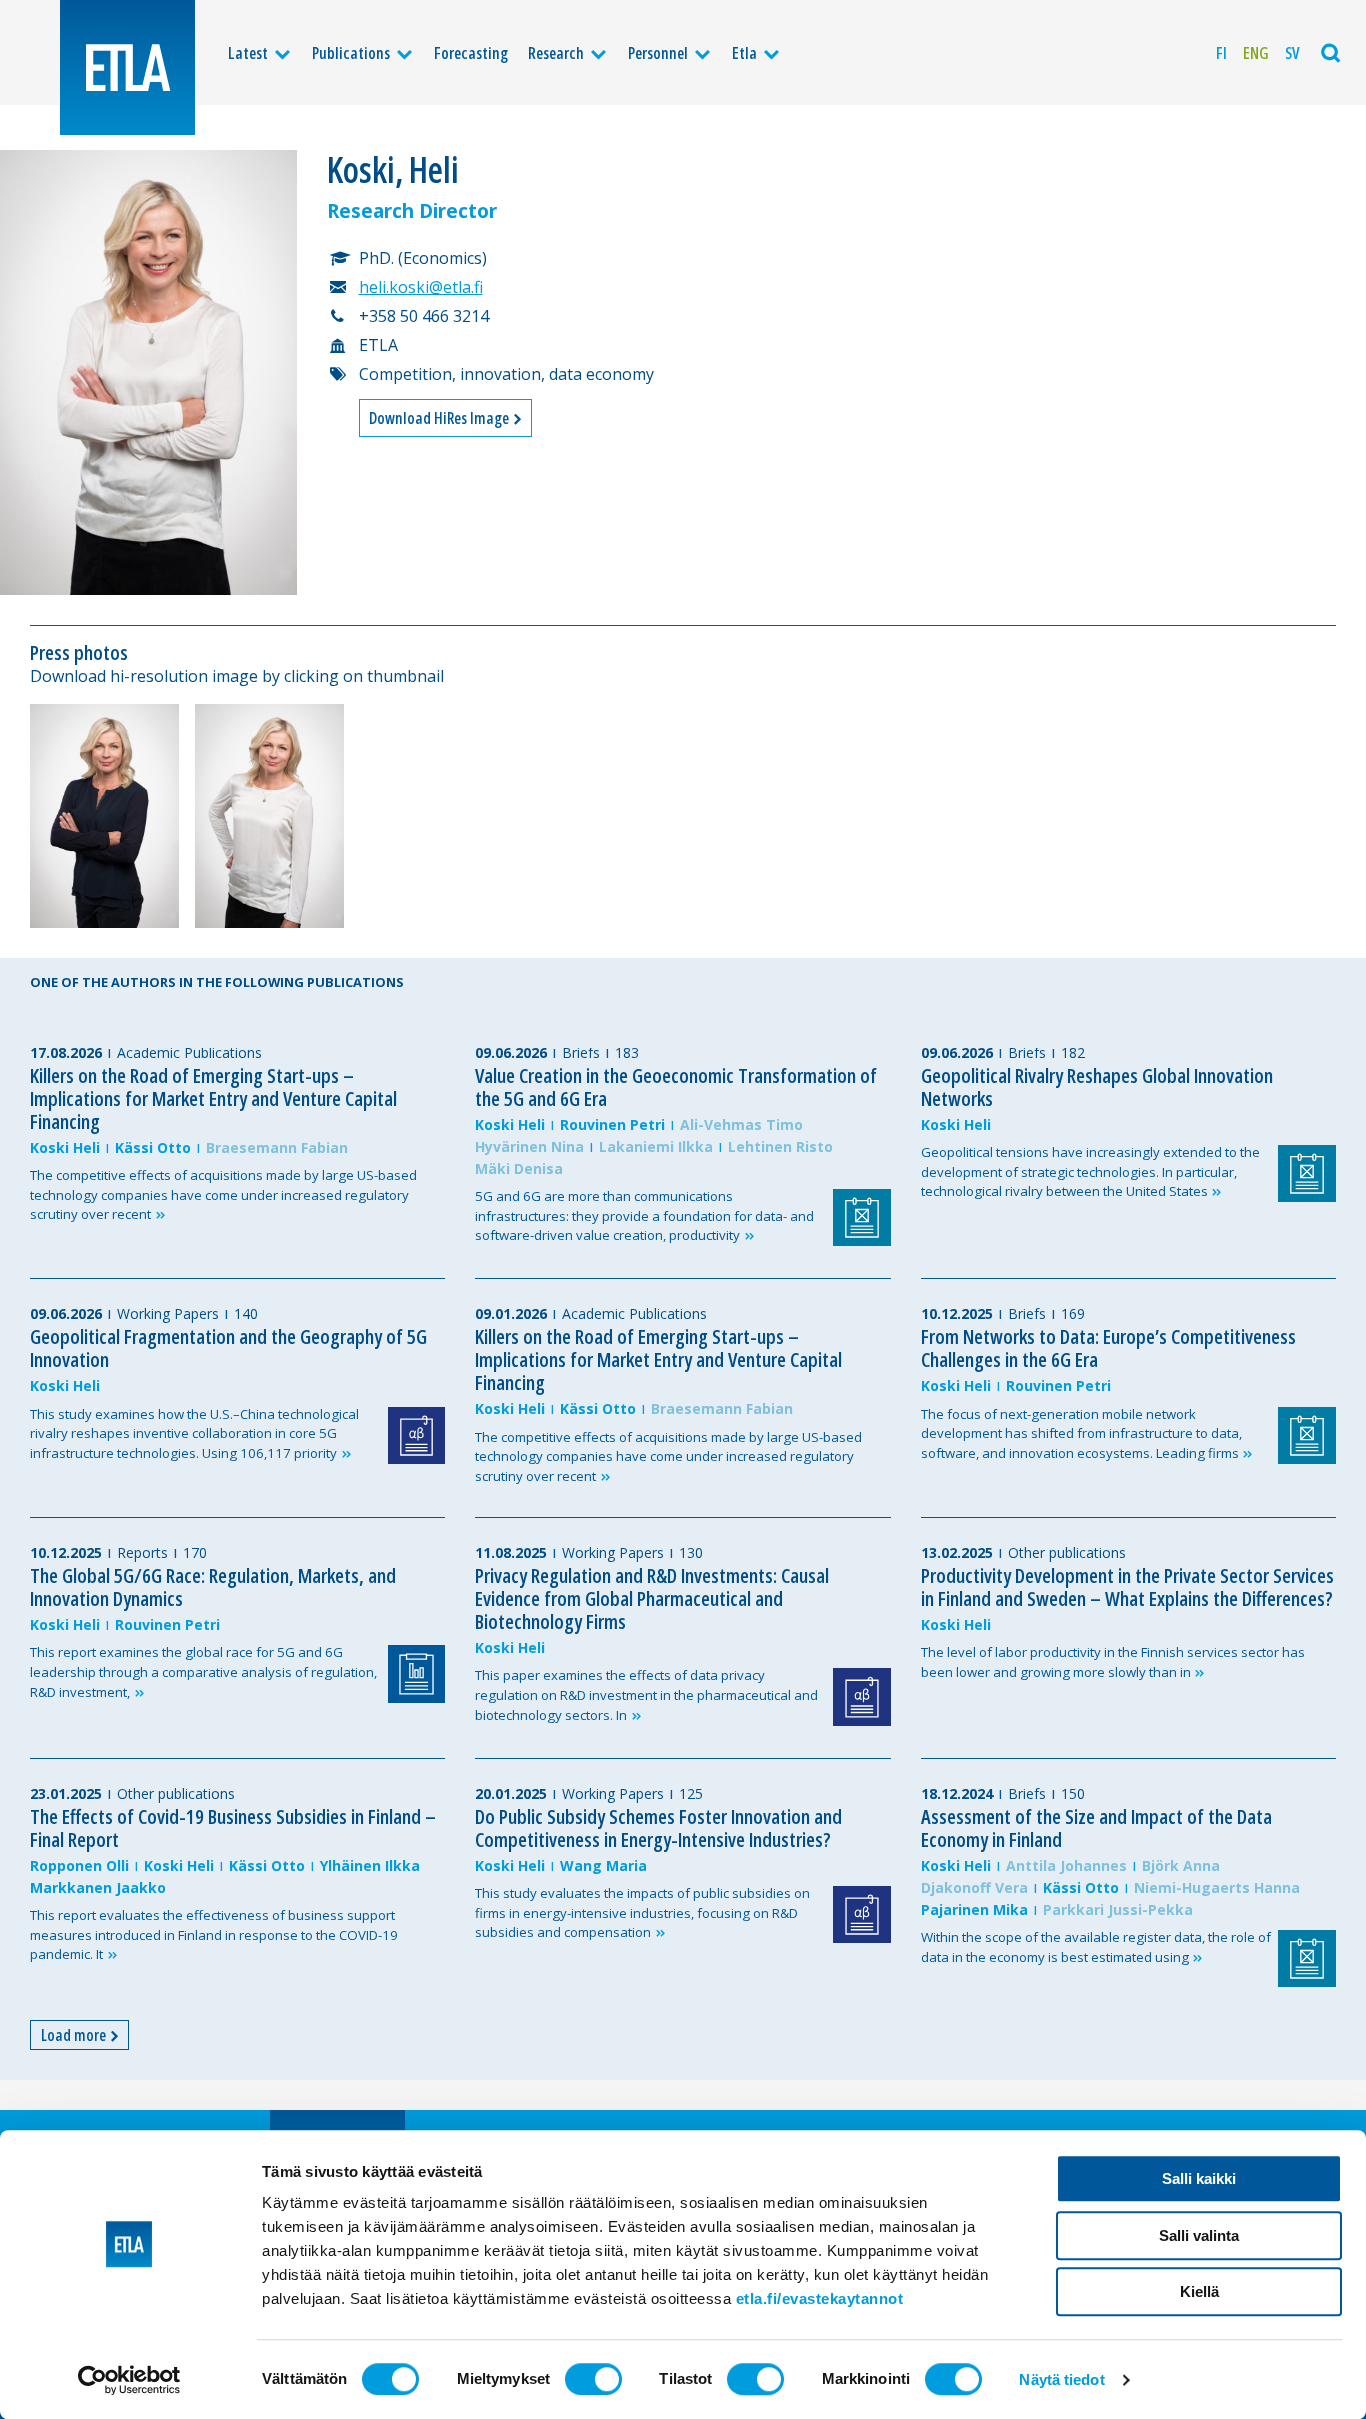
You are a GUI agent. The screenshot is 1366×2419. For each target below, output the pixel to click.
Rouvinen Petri (612, 1124)
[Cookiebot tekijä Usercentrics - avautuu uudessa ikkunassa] (129, 2380)
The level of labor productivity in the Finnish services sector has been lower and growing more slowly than (1113, 1662)
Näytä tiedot (1061, 2379)
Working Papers (168, 1313)
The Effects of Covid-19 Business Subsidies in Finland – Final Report (233, 1828)
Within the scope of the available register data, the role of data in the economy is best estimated (1096, 1947)
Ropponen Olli (79, 1865)
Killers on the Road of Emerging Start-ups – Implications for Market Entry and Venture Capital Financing (213, 1098)
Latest (248, 53)
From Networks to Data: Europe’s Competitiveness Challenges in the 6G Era (1108, 1348)
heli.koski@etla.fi (421, 287)
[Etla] (127, 67)
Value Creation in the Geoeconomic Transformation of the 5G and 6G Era (676, 1087)
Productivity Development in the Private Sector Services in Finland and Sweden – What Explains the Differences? (1127, 1587)
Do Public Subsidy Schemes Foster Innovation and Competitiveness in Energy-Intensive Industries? (658, 1828)
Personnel (658, 53)
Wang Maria (603, 1865)
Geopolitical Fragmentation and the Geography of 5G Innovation (228, 1348)
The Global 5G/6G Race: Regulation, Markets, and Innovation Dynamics (213, 1587)
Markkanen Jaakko (98, 1887)
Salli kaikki (1199, 2178)
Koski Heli (65, 1147)
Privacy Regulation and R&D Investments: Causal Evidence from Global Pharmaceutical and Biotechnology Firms (652, 1598)
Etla (744, 53)
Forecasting (471, 53)
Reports (142, 1552)
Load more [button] (75, 2035)
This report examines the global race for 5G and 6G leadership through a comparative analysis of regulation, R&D (203, 1672)
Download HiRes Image (440, 418)
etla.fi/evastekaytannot (820, 2298)
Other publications (1067, 1552)
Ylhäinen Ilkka (370, 1865)
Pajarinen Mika (974, 1909)
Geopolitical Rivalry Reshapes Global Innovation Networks (1097, 1087)
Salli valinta (1199, 2235)
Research (556, 53)
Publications (351, 53)
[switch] (593, 2379)
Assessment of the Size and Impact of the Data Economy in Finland (1096, 1828)
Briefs (581, 1052)
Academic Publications (189, 1052)
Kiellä (1199, 2291)
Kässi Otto (153, 1147)
